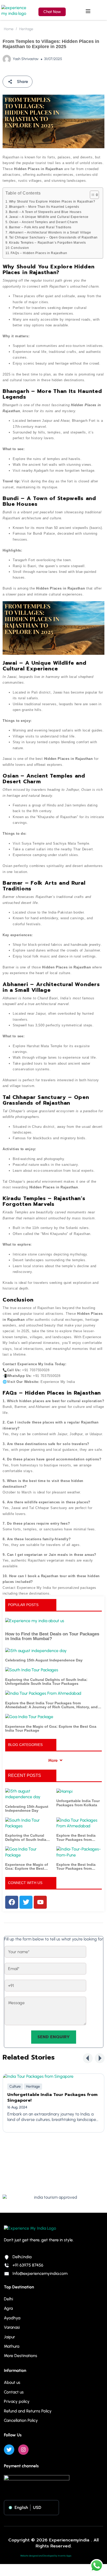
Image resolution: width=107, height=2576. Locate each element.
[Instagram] (23, 2450)
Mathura (12, 2346)
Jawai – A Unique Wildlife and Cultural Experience (49, 217)
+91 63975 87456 (28, 2265)
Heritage (26, 29)
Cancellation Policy (21, 2420)
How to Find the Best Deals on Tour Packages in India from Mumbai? (52, 1637)
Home (9, 29)
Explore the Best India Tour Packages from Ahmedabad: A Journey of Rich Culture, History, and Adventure (51, 1705)
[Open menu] (89, 11)
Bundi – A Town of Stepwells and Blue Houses (45, 212)
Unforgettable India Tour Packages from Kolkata (78, 1803)
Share (22, 82)
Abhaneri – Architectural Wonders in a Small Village (50, 232)
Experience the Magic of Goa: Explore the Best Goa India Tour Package (51, 1729)
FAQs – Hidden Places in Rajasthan (39, 253)
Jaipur (9, 2337)
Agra (8, 2308)
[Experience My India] (16, 10)
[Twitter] (9, 2450)
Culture (15, 2086)
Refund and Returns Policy (28, 2411)
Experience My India (35, 1364)
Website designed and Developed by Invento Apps (46, 2556)
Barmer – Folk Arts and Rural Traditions (40, 227)
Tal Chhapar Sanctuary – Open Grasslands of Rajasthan (53, 237)
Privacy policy (17, 2401)
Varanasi (12, 2327)
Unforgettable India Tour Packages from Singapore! (52, 2098)
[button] (88, 2058)
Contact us (14, 2392)
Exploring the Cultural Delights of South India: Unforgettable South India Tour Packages (46, 1682)
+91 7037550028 (36, 1370)
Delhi (8, 2299)
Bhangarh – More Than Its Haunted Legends (44, 207)
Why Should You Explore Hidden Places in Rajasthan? (52, 201)
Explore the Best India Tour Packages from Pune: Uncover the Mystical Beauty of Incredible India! (76, 1867)
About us (12, 2382)
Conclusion (20, 248)
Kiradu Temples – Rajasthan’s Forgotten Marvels (48, 242)
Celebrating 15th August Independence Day (44, 1660)
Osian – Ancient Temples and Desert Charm (44, 222)
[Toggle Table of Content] (92, 195)
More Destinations (21, 2356)
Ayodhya (12, 2318)
